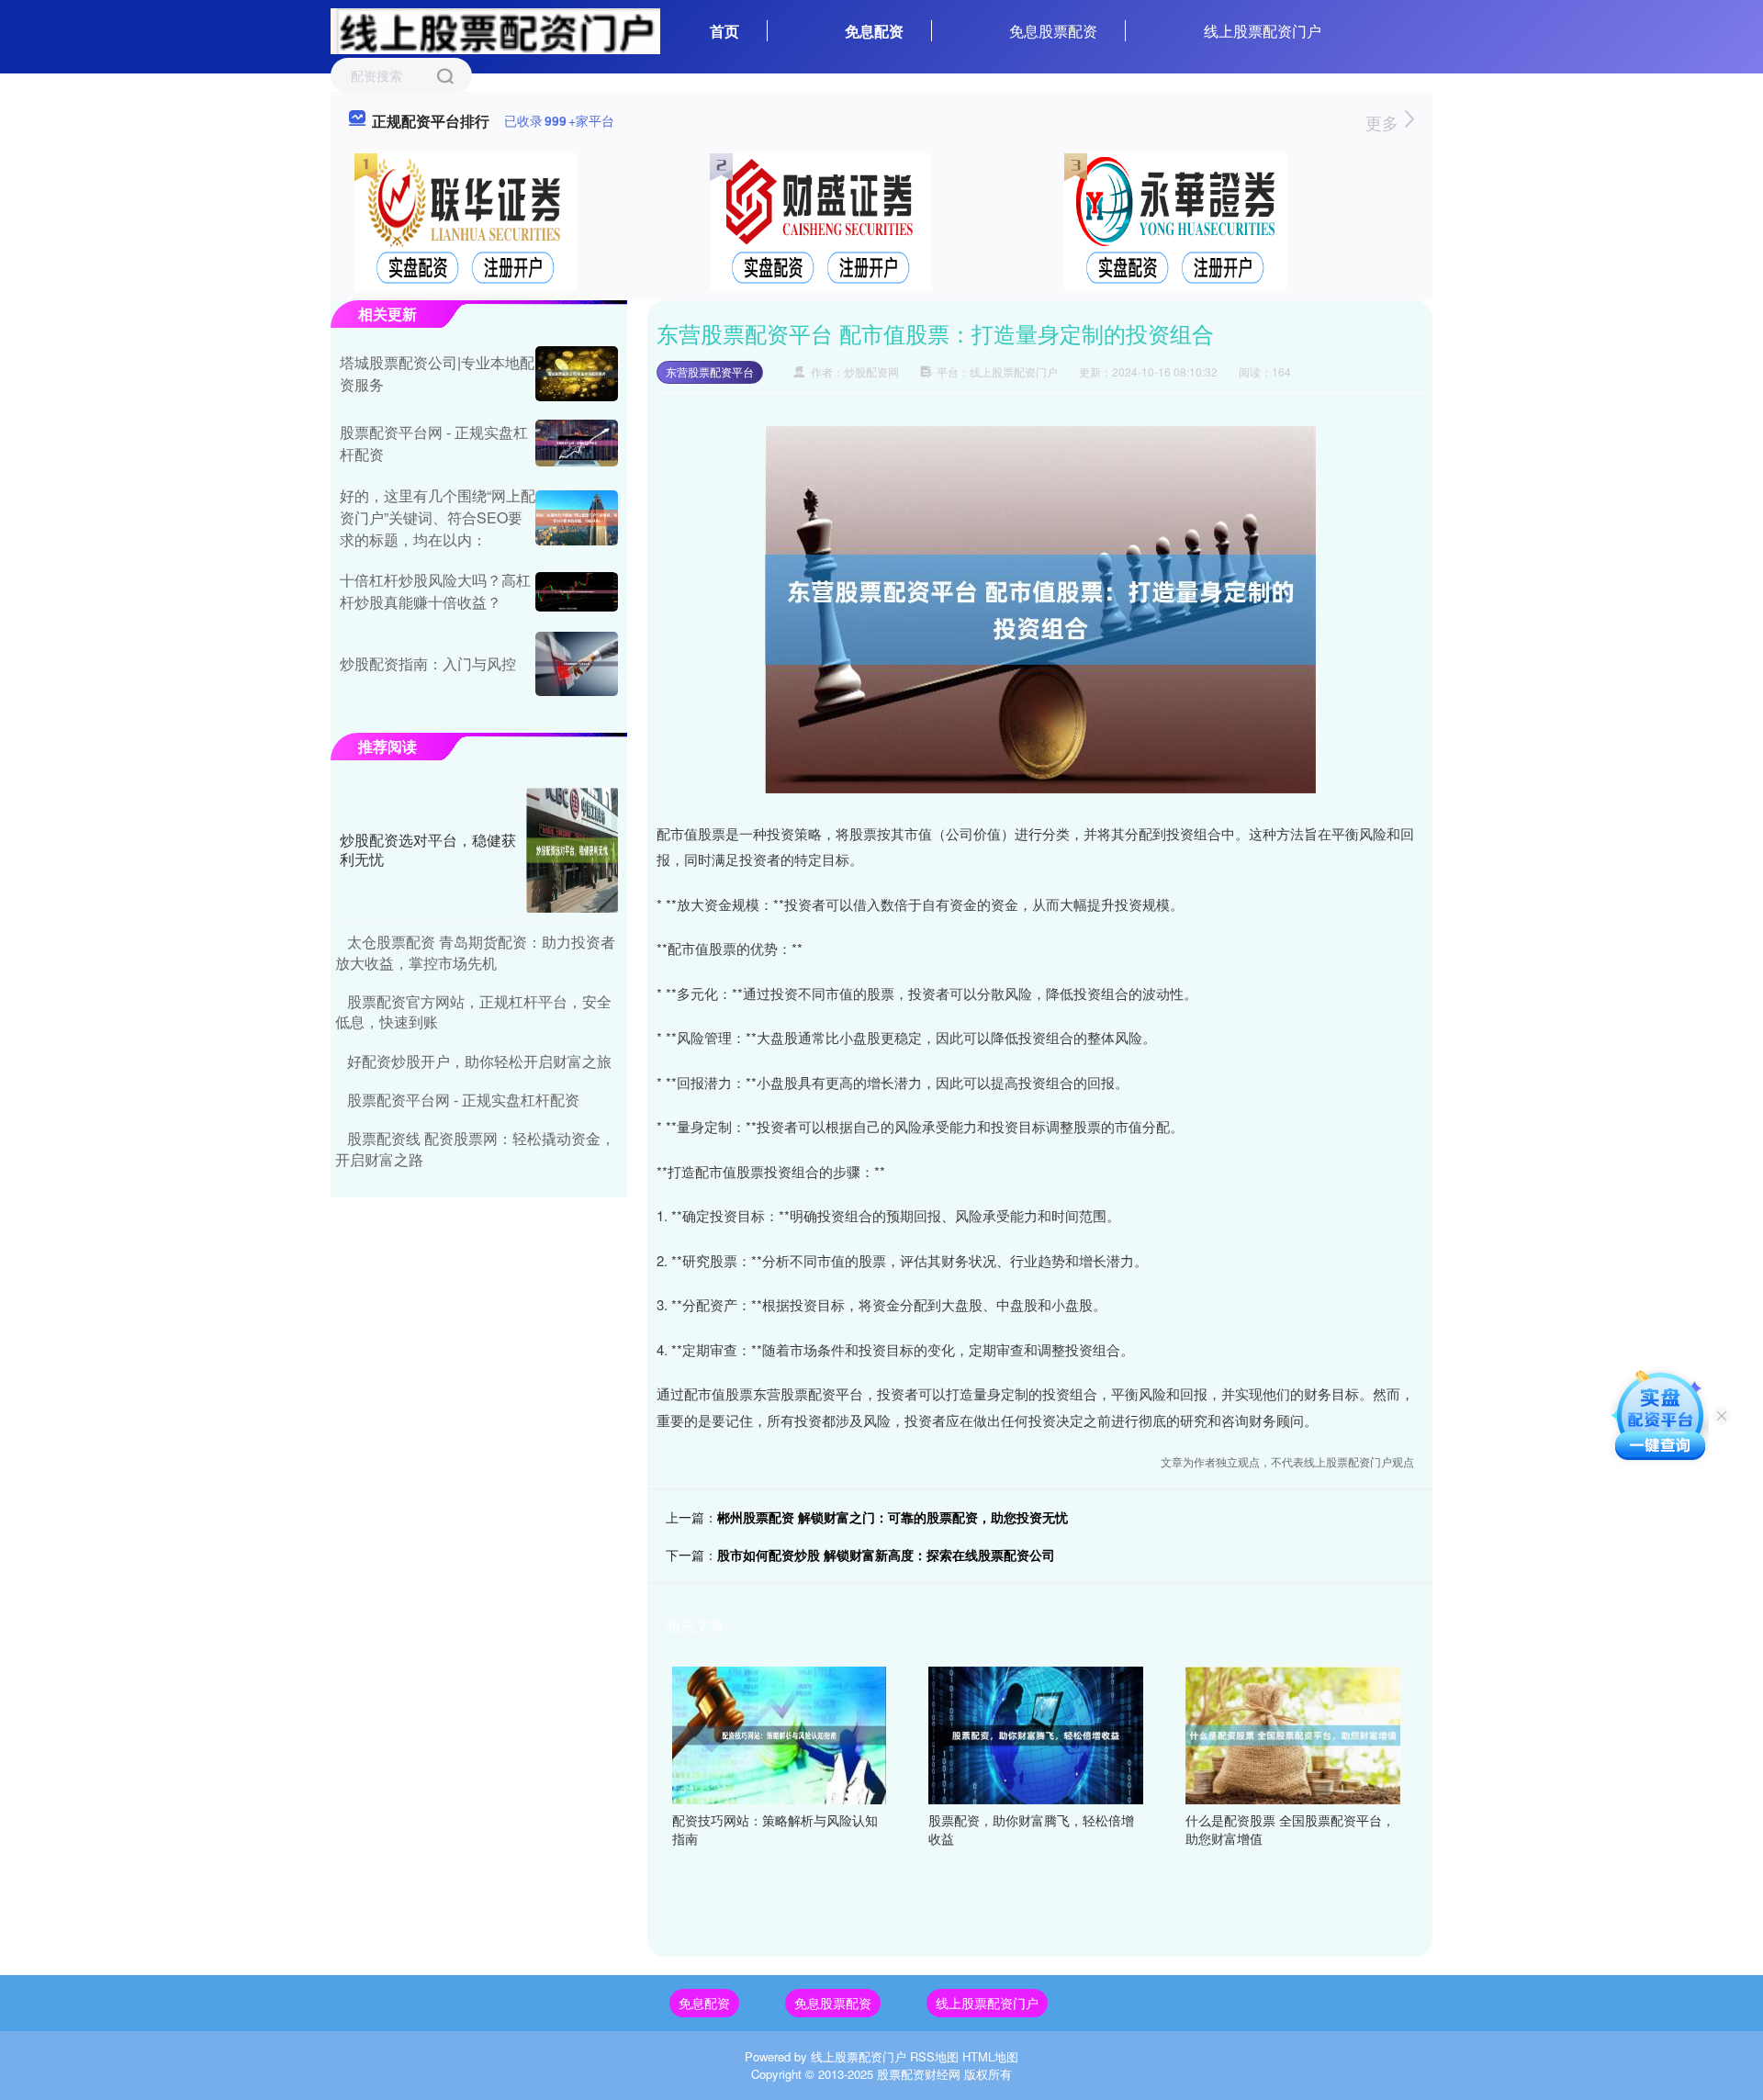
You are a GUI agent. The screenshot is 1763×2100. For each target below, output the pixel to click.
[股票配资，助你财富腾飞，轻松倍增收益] (1036, 1734)
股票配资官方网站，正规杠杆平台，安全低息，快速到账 (473, 1011)
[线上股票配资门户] (495, 29)
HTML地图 (990, 2056)
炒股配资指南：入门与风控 (428, 663)
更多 (1384, 122)
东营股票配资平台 (710, 371)
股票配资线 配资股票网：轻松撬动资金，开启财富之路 (475, 1148)
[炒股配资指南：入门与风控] (577, 664)
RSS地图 (934, 2056)
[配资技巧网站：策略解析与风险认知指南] (780, 1734)
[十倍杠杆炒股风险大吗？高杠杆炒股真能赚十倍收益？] (577, 592)
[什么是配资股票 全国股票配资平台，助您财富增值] (1293, 1734)
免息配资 (874, 31)
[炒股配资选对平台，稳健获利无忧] (572, 850)
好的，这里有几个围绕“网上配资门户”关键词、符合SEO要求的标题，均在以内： (438, 517)
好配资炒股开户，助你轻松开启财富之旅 (479, 1061)
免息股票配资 (1053, 31)
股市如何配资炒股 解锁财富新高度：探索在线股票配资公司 (886, 1555)
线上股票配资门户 (1263, 31)
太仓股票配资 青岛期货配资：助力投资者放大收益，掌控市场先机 (475, 952)
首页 (724, 31)
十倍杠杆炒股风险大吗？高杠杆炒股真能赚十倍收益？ (435, 591)
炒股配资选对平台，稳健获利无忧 (428, 849)
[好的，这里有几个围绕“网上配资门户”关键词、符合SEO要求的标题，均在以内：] (577, 518)
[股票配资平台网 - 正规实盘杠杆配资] (577, 443)
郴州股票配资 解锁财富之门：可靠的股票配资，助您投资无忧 (893, 1517)
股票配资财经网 (919, 2074)
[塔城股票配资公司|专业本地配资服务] (577, 374)
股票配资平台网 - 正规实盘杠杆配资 (463, 1100)
